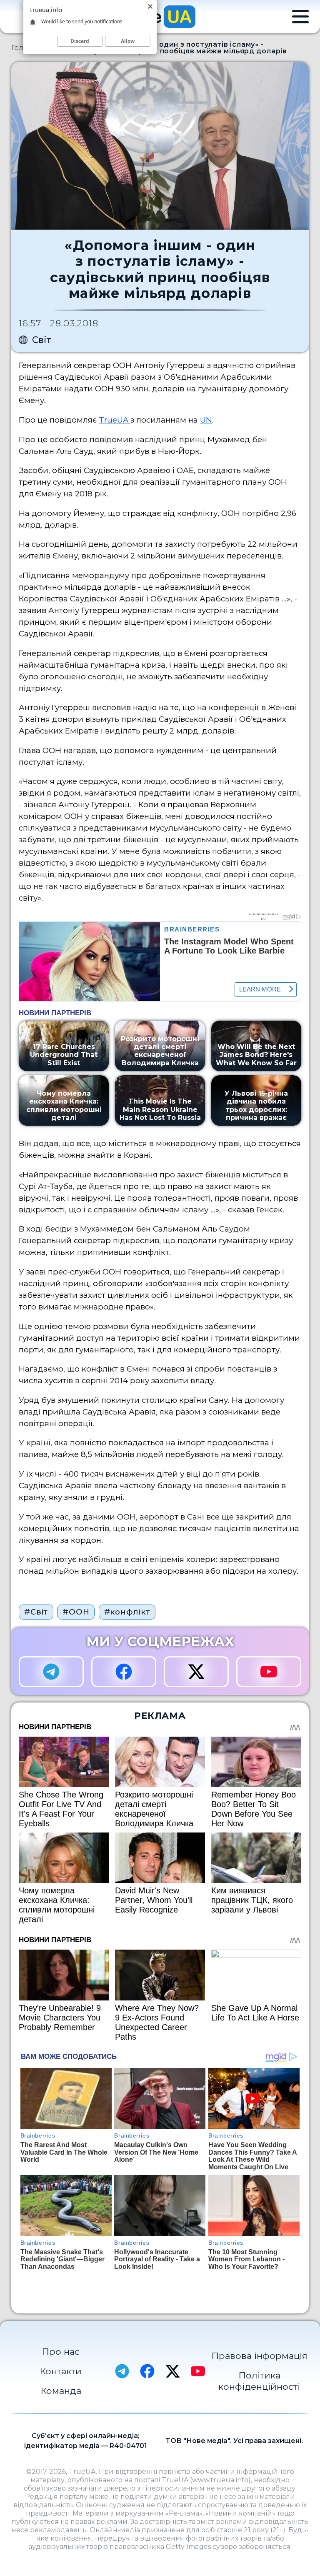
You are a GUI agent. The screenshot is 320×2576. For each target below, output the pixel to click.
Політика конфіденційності (259, 2381)
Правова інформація (259, 2356)
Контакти (61, 2371)
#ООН (76, 1612)
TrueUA (115, 420)
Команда (61, 2391)
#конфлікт (127, 1612)
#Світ (36, 1612)
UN (206, 420)
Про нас (61, 2351)
